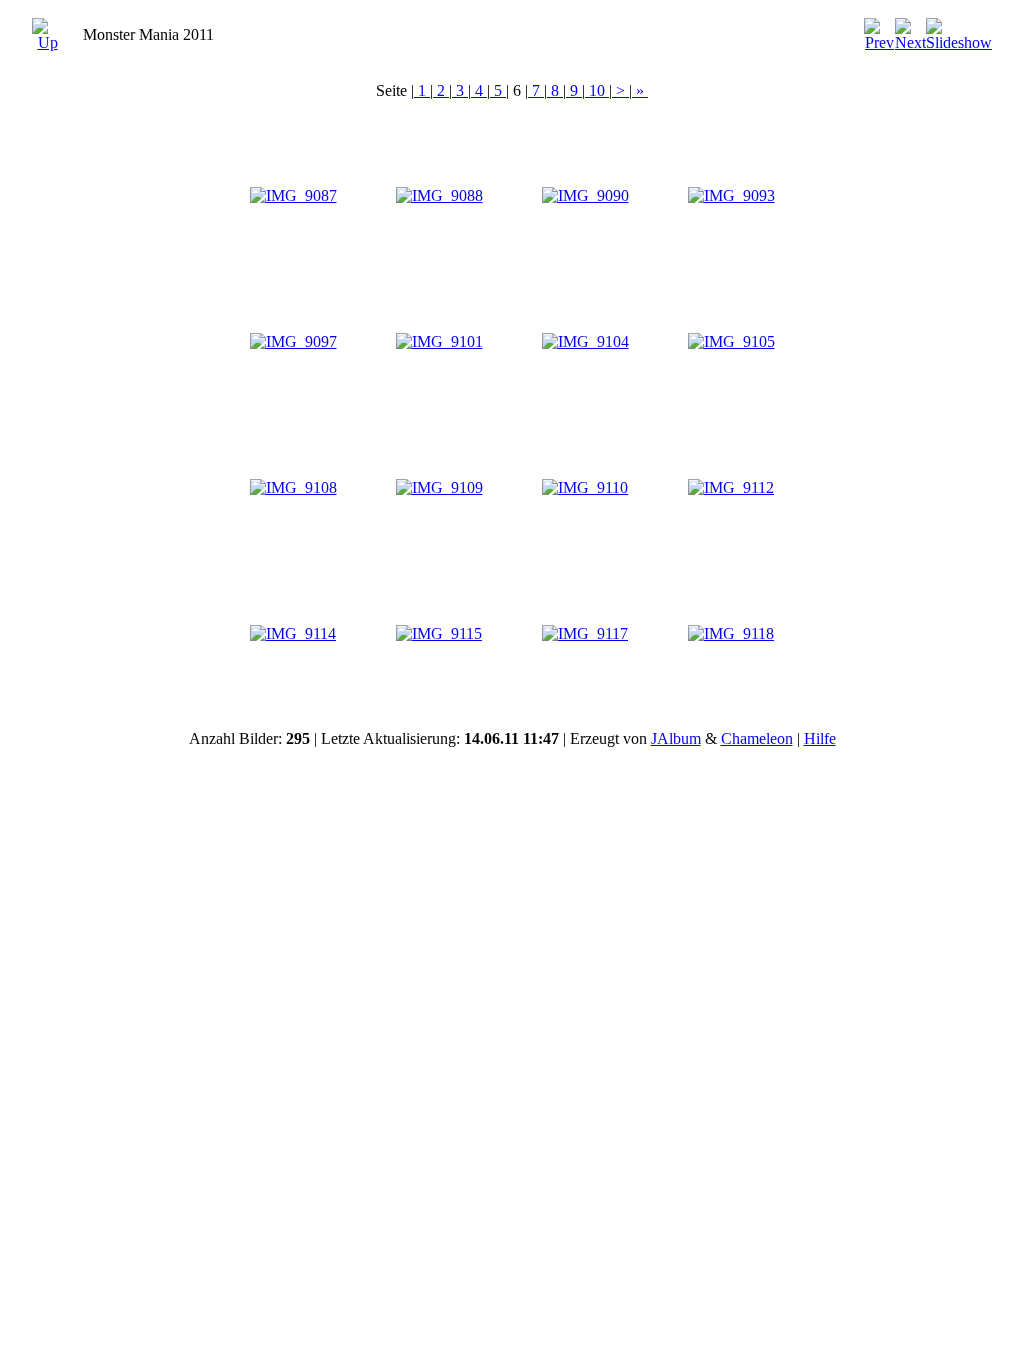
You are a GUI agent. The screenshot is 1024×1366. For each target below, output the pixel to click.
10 (597, 90)
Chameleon (757, 738)
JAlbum (676, 738)
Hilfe (820, 738)
